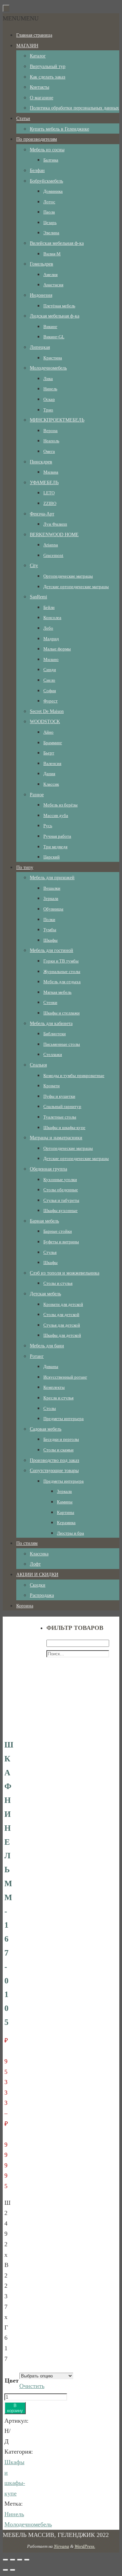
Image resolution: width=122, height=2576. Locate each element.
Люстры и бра (70, 1533)
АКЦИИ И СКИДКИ (37, 1575)
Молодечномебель (48, 368)
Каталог (38, 56)
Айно (48, 732)
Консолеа (52, 618)
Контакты (39, 87)
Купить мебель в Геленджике (59, 129)
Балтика (51, 160)
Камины (65, 1502)
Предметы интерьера (64, 1419)
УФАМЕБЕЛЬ (44, 483)
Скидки (38, 1585)
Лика (48, 379)
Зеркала (51, 898)
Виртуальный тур (48, 66)
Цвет (12, 2381)
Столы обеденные (61, 1190)
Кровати (52, 1086)
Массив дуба (56, 815)
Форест (50, 701)
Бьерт (49, 753)
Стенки (50, 1002)
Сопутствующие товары (54, 1471)
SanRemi (38, 597)
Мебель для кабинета (51, 1023)
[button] (21, 18)
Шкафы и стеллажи (62, 1013)
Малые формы (57, 649)
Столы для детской (61, 1315)
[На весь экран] (20, 2560)
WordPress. (85, 2546)
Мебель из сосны (47, 150)
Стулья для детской (62, 1325)
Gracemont (53, 555)
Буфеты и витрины (61, 1242)
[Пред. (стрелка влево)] (5, 2570)
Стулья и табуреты (61, 1200)
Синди (50, 670)
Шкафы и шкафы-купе (64, 1128)
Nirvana (62, 2546)
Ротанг (37, 1356)
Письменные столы (62, 1044)
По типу (25, 867)
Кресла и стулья (58, 1398)
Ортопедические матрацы (68, 576)
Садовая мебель (46, 1429)
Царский (52, 857)
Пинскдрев (41, 462)
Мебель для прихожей (52, 878)
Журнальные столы (62, 971)
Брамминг (53, 743)
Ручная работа (57, 836)
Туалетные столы (60, 1117)
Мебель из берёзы (60, 805)
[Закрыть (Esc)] (5, 2560)
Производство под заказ (55, 1460)
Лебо (48, 628)
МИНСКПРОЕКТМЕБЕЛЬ (57, 420)
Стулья (50, 1252)
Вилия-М (52, 254)
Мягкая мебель (57, 992)
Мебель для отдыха (62, 982)
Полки (49, 919)
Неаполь (51, 441)
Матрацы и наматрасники (56, 1138)
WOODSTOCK (45, 722)
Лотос (49, 202)
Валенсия (52, 763)
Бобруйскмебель (46, 181)
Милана (51, 472)
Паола (49, 212)
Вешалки (52, 888)
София (50, 691)
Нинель (50, 389)
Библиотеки (55, 1034)
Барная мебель (44, 1221)
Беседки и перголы (61, 1439)
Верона (50, 431)
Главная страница (34, 35)
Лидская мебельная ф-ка (55, 316)
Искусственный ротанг (65, 1377)
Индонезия (41, 295)
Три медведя (55, 847)
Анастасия (53, 285)
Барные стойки (58, 1231)
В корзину (15, 2408)
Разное (37, 795)
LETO (49, 493)
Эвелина (51, 233)
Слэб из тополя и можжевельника (65, 1273)
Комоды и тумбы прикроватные (74, 1076)
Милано (51, 659)
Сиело (49, 680)
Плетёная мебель (59, 306)
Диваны (51, 1367)
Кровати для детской (63, 1304)
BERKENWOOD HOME (54, 535)
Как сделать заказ (48, 77)
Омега (49, 451)
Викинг (50, 327)
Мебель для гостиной (52, 950)
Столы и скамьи (58, 1450)
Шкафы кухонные (60, 1210)
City (34, 566)
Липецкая (40, 347)
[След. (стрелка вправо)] (13, 2570)
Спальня (38, 1065)
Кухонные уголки (60, 1180)
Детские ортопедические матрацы (76, 587)
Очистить (32, 2386)
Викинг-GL (54, 337)
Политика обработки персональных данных (74, 108)
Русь (48, 826)
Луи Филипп (55, 524)
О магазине (42, 98)
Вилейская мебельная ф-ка (57, 243)
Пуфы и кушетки (59, 1096)
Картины (66, 1512)
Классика (39, 1554)
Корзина (25, 1606)
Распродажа (42, 1595)
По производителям (37, 139)
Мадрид (51, 639)
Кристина (53, 358)
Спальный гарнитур (62, 1106)
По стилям (27, 1543)
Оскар (49, 399)
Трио (48, 410)
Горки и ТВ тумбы (61, 961)
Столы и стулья (58, 1283)
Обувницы (53, 909)
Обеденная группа (48, 1169)
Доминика (53, 191)
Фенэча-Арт (42, 514)
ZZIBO (50, 503)
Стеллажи (53, 1054)
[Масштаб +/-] (27, 2560)
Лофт (35, 1564)
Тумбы (50, 930)
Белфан (37, 170)
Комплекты (54, 1387)
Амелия (50, 275)
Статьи (23, 118)
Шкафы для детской (62, 1335)
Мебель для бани (47, 1346)
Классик (51, 784)
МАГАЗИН (27, 46)
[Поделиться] (13, 2560)
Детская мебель (45, 1294)
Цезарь (50, 223)
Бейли (49, 607)
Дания (49, 774)
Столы (50, 1408)
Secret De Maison (47, 711)
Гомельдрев (42, 264)
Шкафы (50, 940)
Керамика (66, 1523)
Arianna (51, 545)
